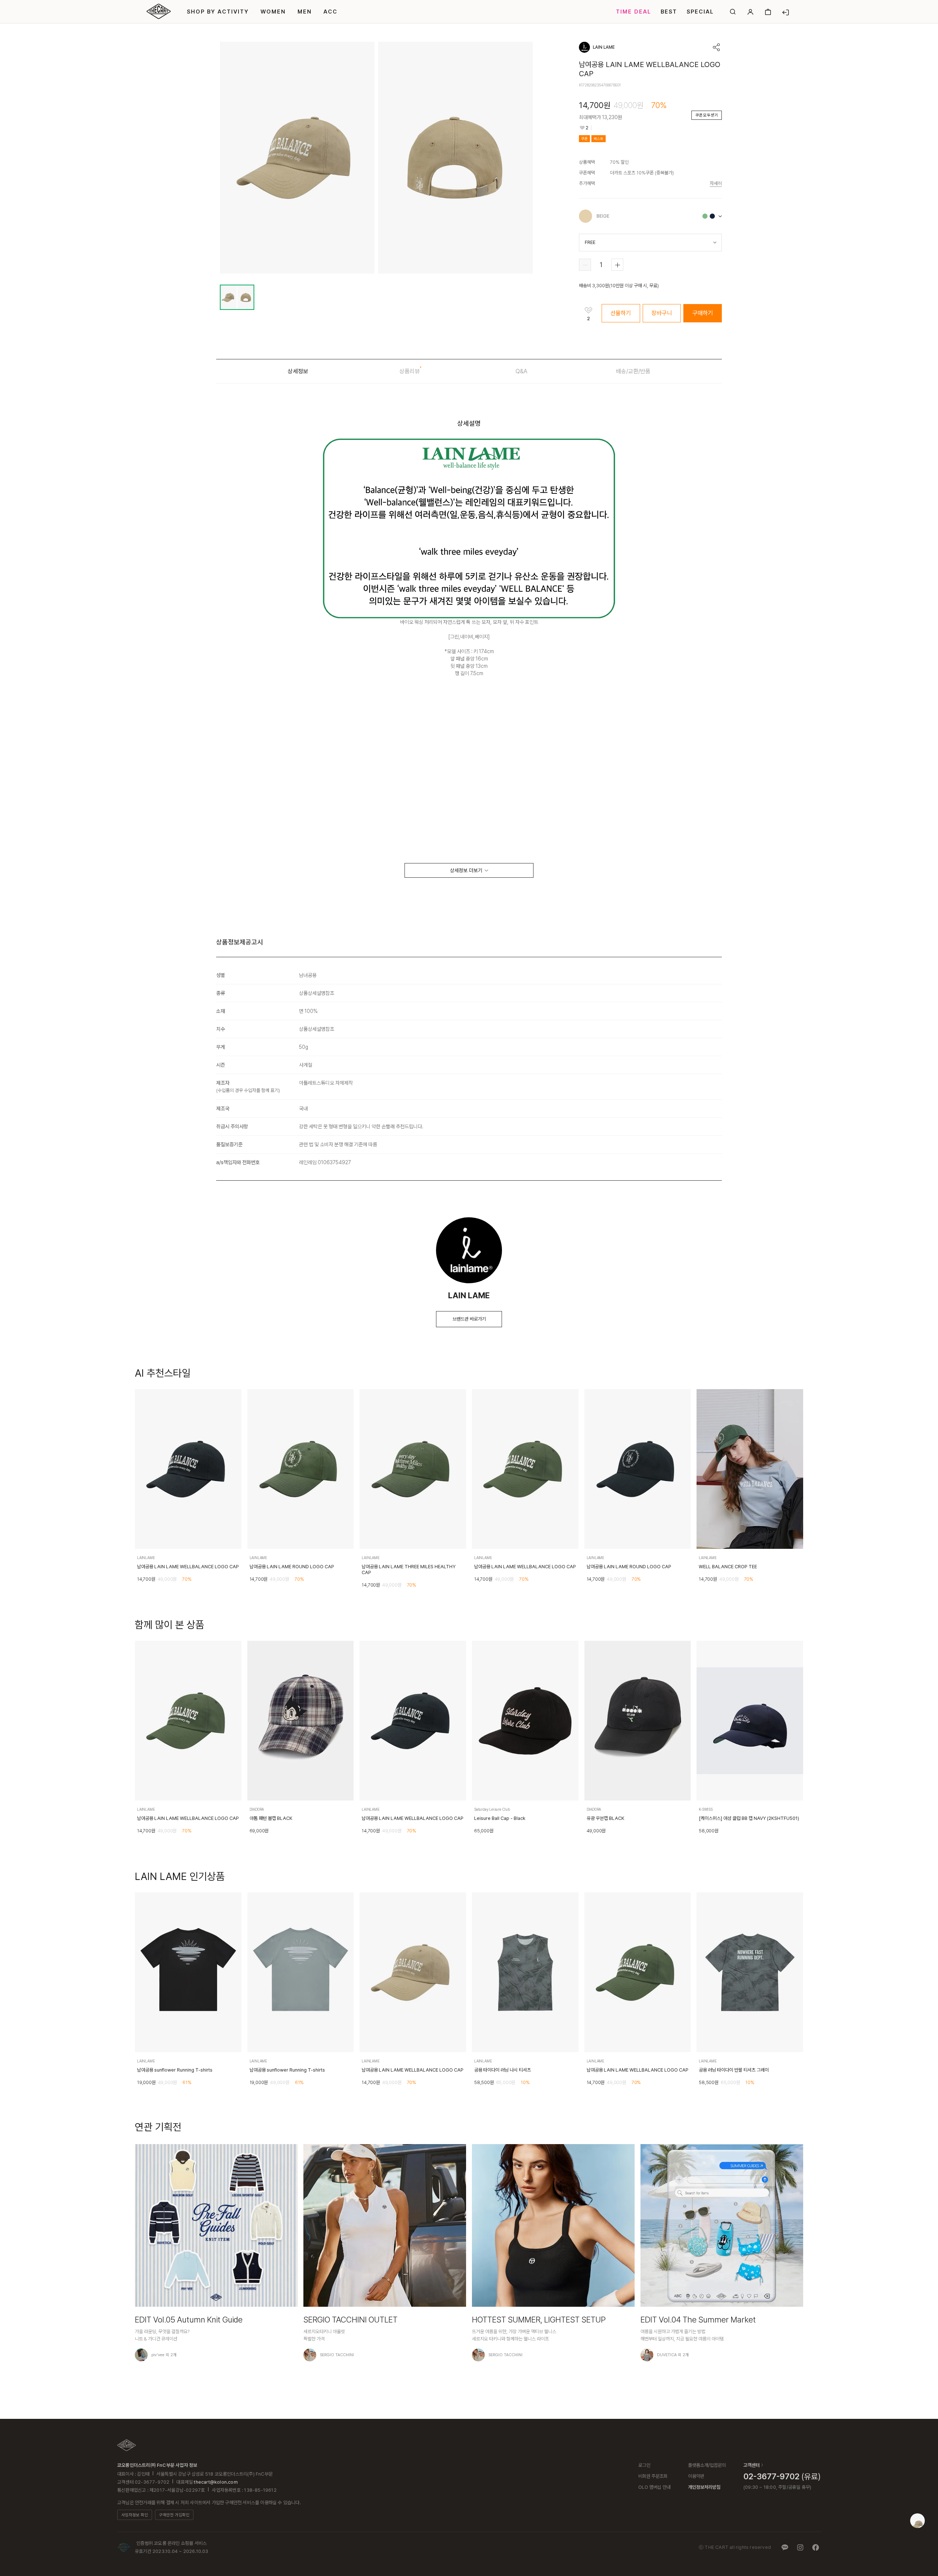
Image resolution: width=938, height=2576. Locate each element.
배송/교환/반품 (633, 371)
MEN (305, 12)
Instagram (800, 2547)
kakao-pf (785, 2547)
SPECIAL (700, 12)
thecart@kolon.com (216, 2482)
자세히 (716, 183)
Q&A (521, 371)
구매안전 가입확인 (174, 2515)
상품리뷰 (410, 371)
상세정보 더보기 (466, 870)
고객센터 (751, 2465)
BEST (669, 12)
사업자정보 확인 (135, 2515)
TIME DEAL (634, 12)
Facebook (816, 2547)
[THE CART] (127, 2445)
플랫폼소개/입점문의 (707, 2465)
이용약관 (696, 2476)
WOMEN (273, 12)
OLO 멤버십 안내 (654, 2487)
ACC (330, 12)
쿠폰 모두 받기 (707, 115)
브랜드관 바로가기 (469, 1319)
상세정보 (298, 371)
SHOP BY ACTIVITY (218, 12)
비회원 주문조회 (653, 2476)
